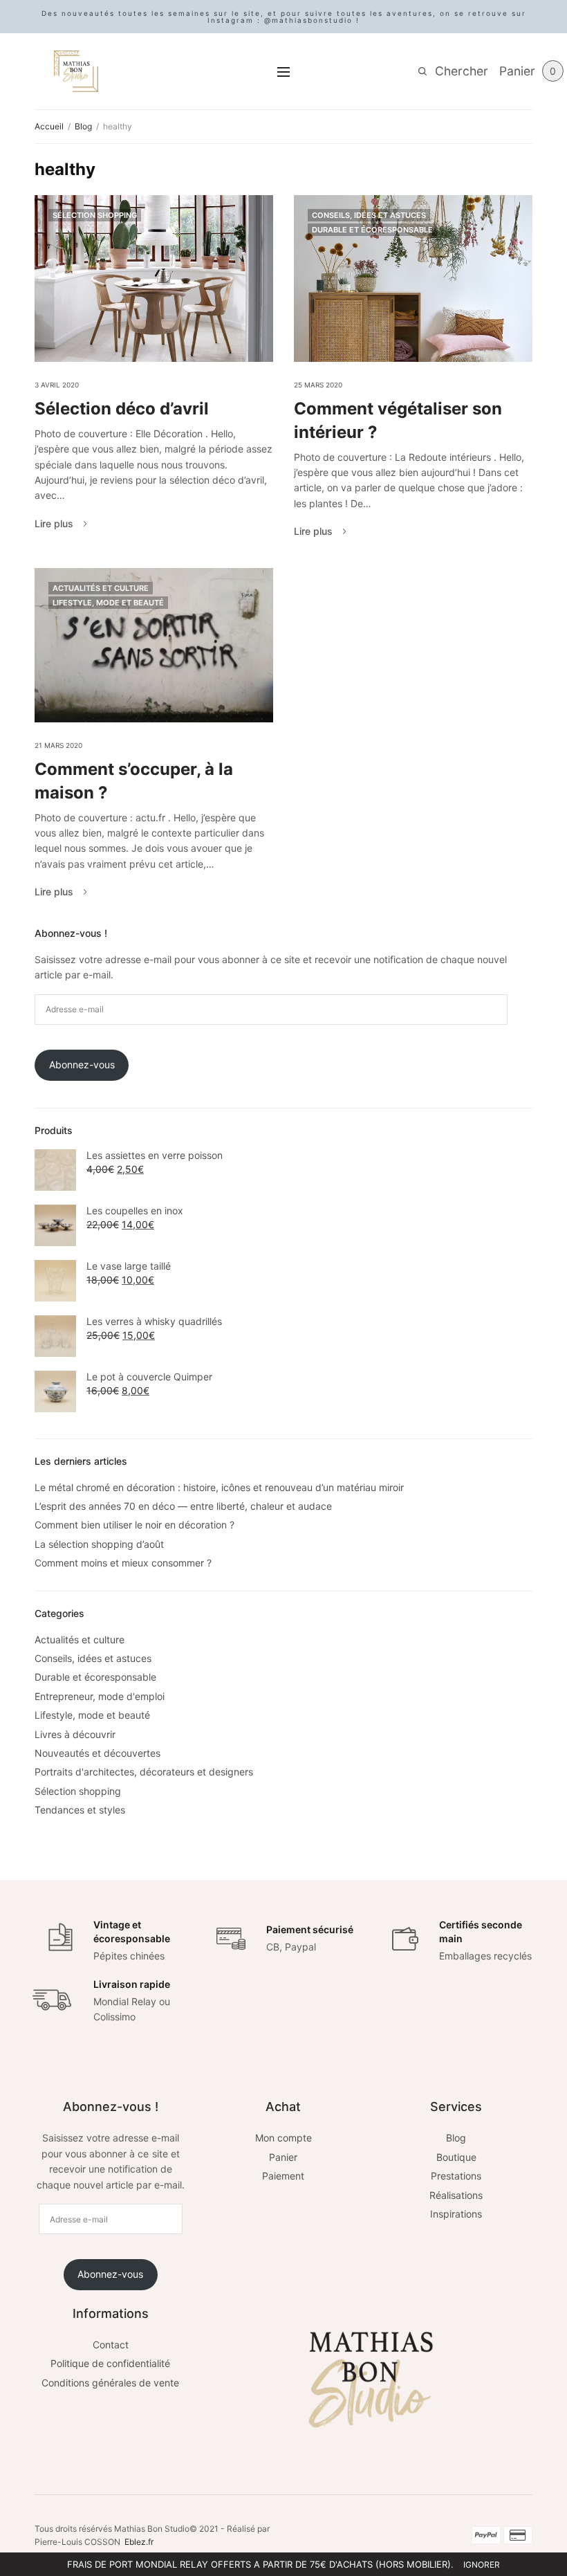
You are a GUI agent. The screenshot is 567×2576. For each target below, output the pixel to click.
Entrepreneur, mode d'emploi (100, 1696)
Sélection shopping (95, 215)
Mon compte (283, 2138)
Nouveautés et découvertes (97, 1753)
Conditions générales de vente (110, 2383)
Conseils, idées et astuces (369, 215)
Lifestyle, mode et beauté (108, 603)
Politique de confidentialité (110, 2363)
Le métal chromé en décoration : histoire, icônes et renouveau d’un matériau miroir (219, 1487)
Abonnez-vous (82, 1065)
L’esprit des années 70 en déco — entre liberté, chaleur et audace (183, 1506)
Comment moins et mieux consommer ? (123, 1563)
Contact (111, 2345)
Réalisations (456, 2195)
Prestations (456, 2176)
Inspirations (456, 2214)
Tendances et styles (80, 1810)
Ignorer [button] (482, 2565)
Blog (456, 2138)
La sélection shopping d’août (99, 1544)
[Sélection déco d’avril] (154, 278)
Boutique (456, 2157)
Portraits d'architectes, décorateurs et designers (144, 1772)
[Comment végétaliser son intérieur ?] (413, 278)
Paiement (283, 2176)
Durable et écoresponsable (372, 230)
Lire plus (54, 524)
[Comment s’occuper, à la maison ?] (154, 646)
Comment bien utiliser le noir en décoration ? (134, 1525)
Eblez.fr (139, 2542)
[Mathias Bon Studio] (76, 71)
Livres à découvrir (75, 1734)
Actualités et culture (101, 588)
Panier (283, 2157)
